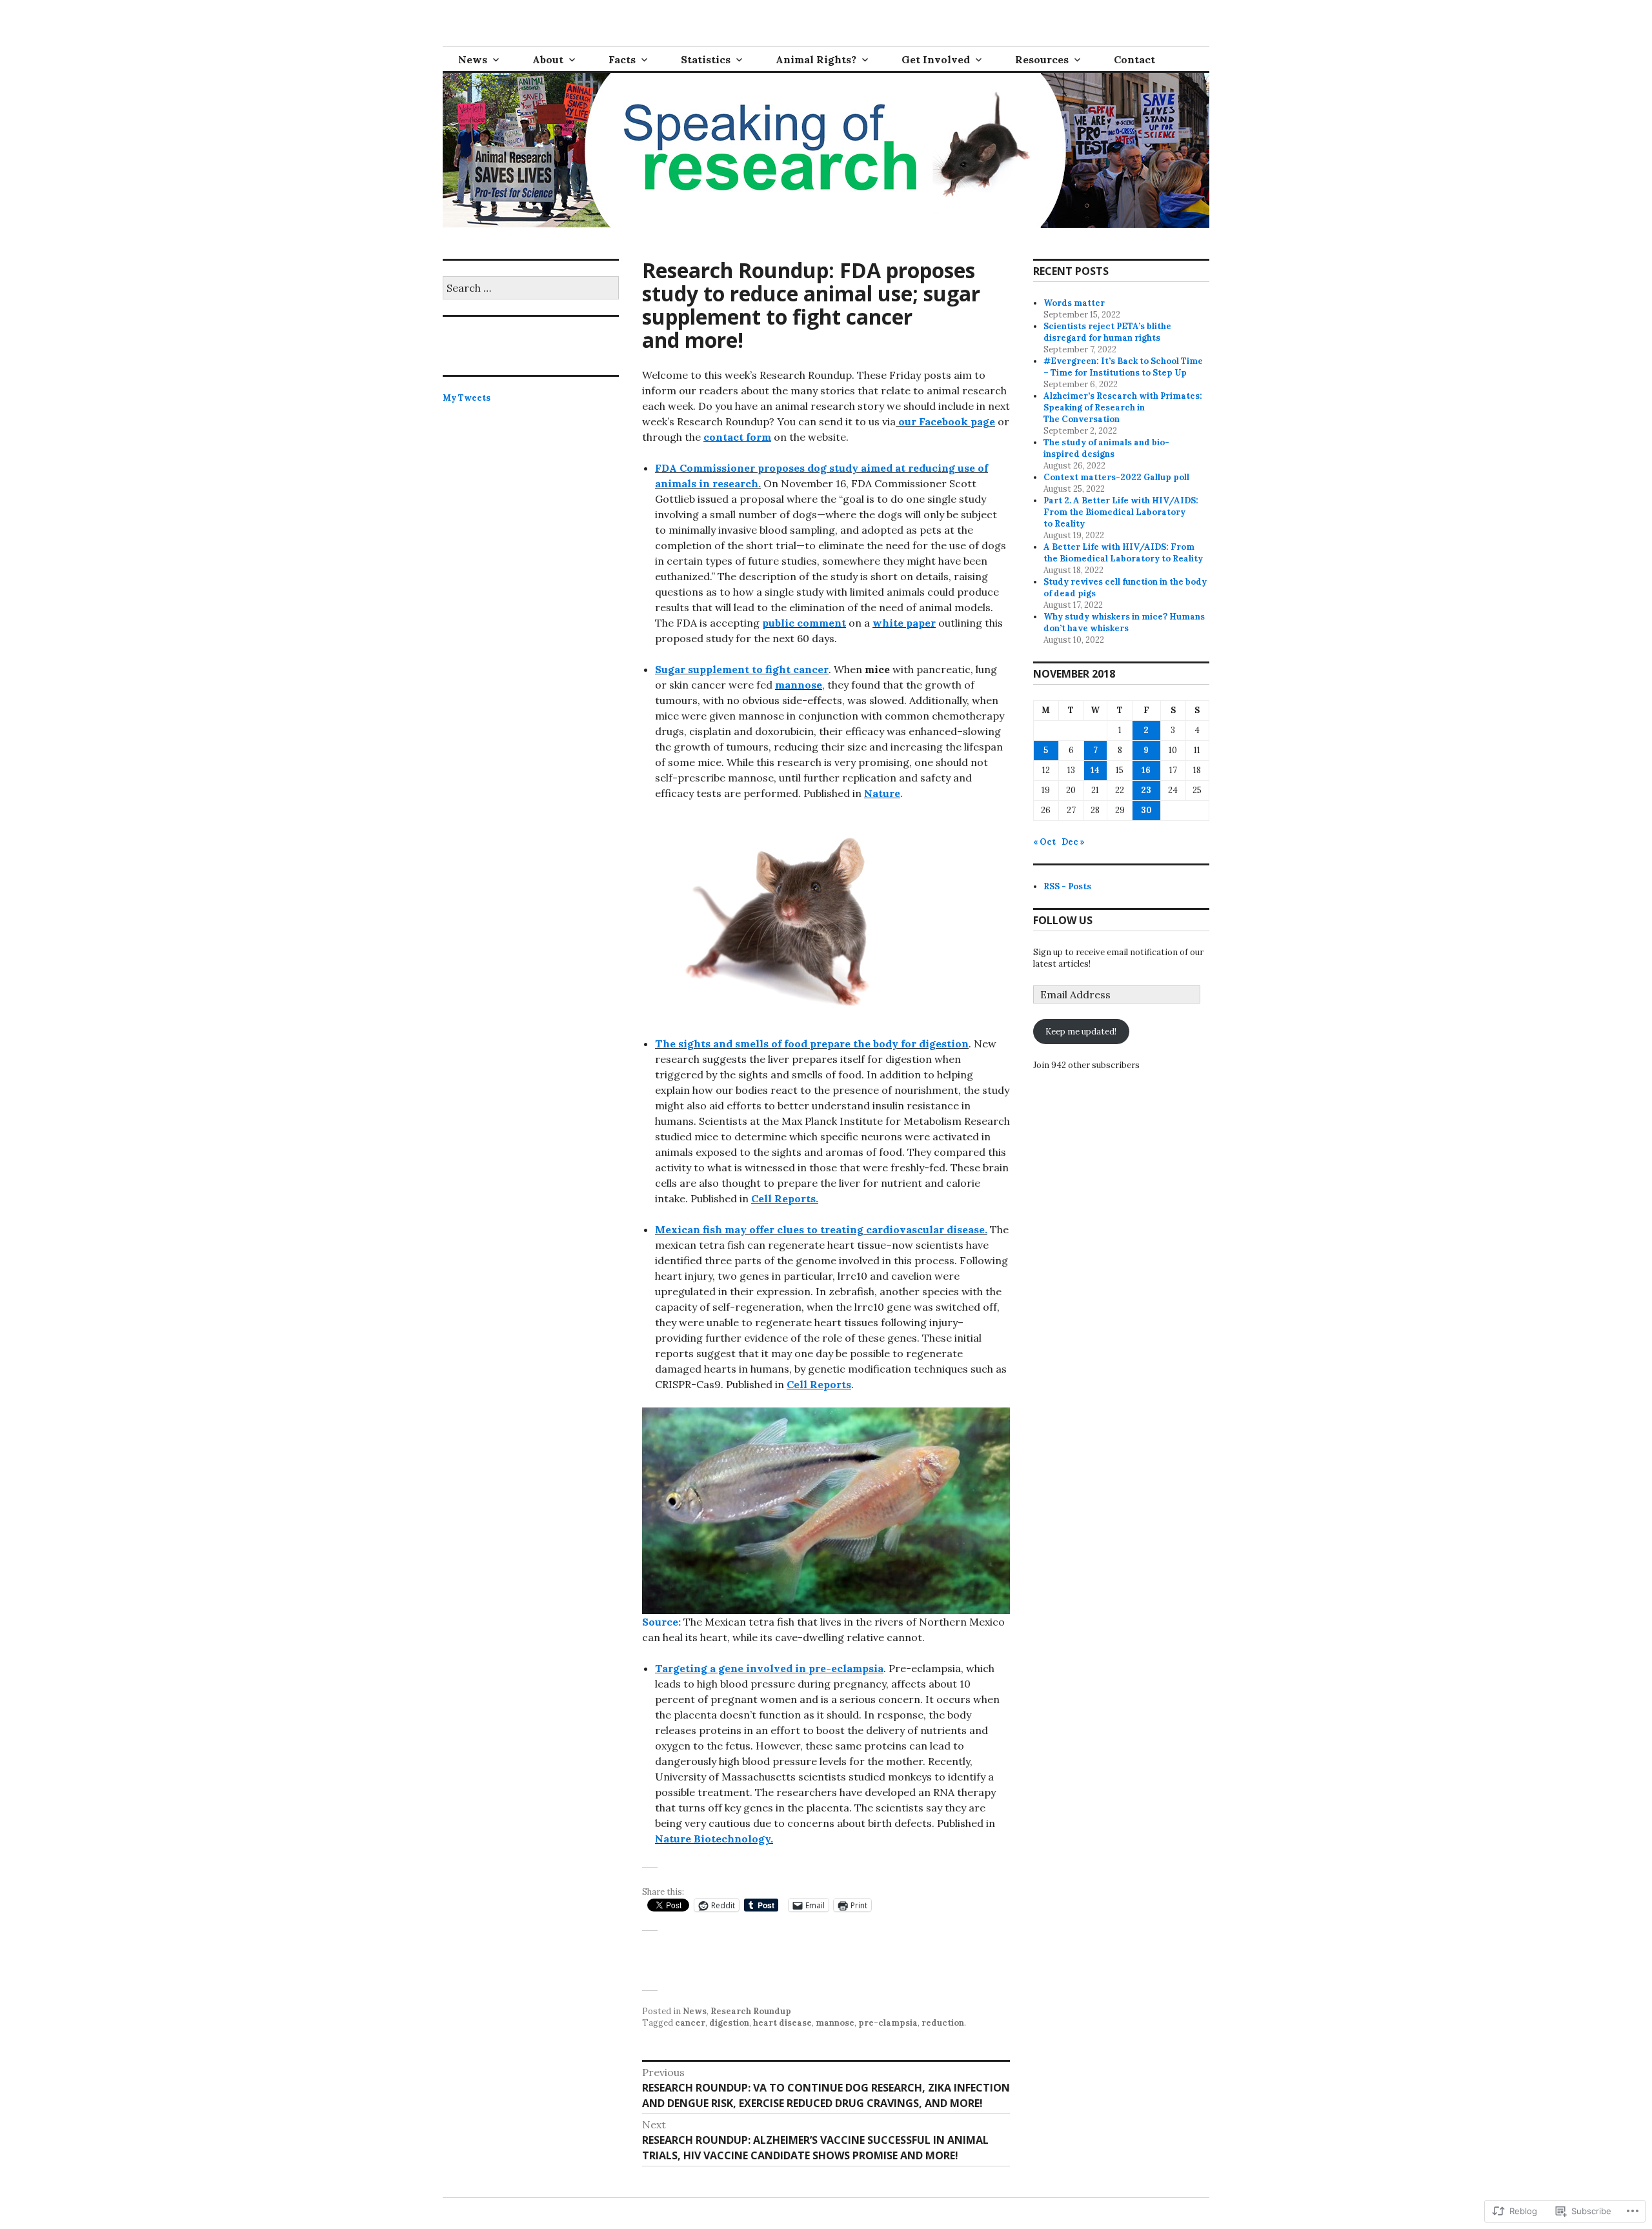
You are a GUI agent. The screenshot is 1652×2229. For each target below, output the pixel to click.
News (473, 59)
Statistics (706, 59)
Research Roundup (751, 2011)
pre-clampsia (888, 2023)
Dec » (1073, 842)
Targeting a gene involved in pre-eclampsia (769, 1668)
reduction (943, 2023)
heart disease (782, 2023)
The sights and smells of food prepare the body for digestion (812, 1044)
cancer (690, 2023)
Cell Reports (819, 1384)
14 (1095, 770)
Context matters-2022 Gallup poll (1116, 477)
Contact (1134, 59)
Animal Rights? (816, 59)
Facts (622, 59)
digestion (729, 2023)
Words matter (1074, 303)
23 (1146, 790)
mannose (799, 685)
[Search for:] (531, 289)
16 (1146, 770)
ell (765, 1198)
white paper (904, 623)
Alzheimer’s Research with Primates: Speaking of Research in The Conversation (1123, 408)
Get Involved (936, 59)
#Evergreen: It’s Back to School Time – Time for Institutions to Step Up (1123, 367)
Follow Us (1063, 920)
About (548, 59)
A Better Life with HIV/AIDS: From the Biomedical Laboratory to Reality (1123, 553)
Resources (1042, 59)
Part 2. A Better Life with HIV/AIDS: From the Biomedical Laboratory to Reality (1121, 512)
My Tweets (467, 398)
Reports (794, 1198)
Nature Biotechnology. (714, 1839)
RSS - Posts (1067, 886)
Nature (882, 793)
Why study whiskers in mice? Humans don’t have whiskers (1124, 622)
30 (1146, 810)
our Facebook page (947, 421)
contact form (737, 437)
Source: (661, 1622)
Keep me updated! (1081, 1032)
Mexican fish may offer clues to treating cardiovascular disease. (821, 1229)
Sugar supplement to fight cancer (742, 669)
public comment (804, 623)
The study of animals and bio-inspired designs (1106, 448)
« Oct (1044, 842)
